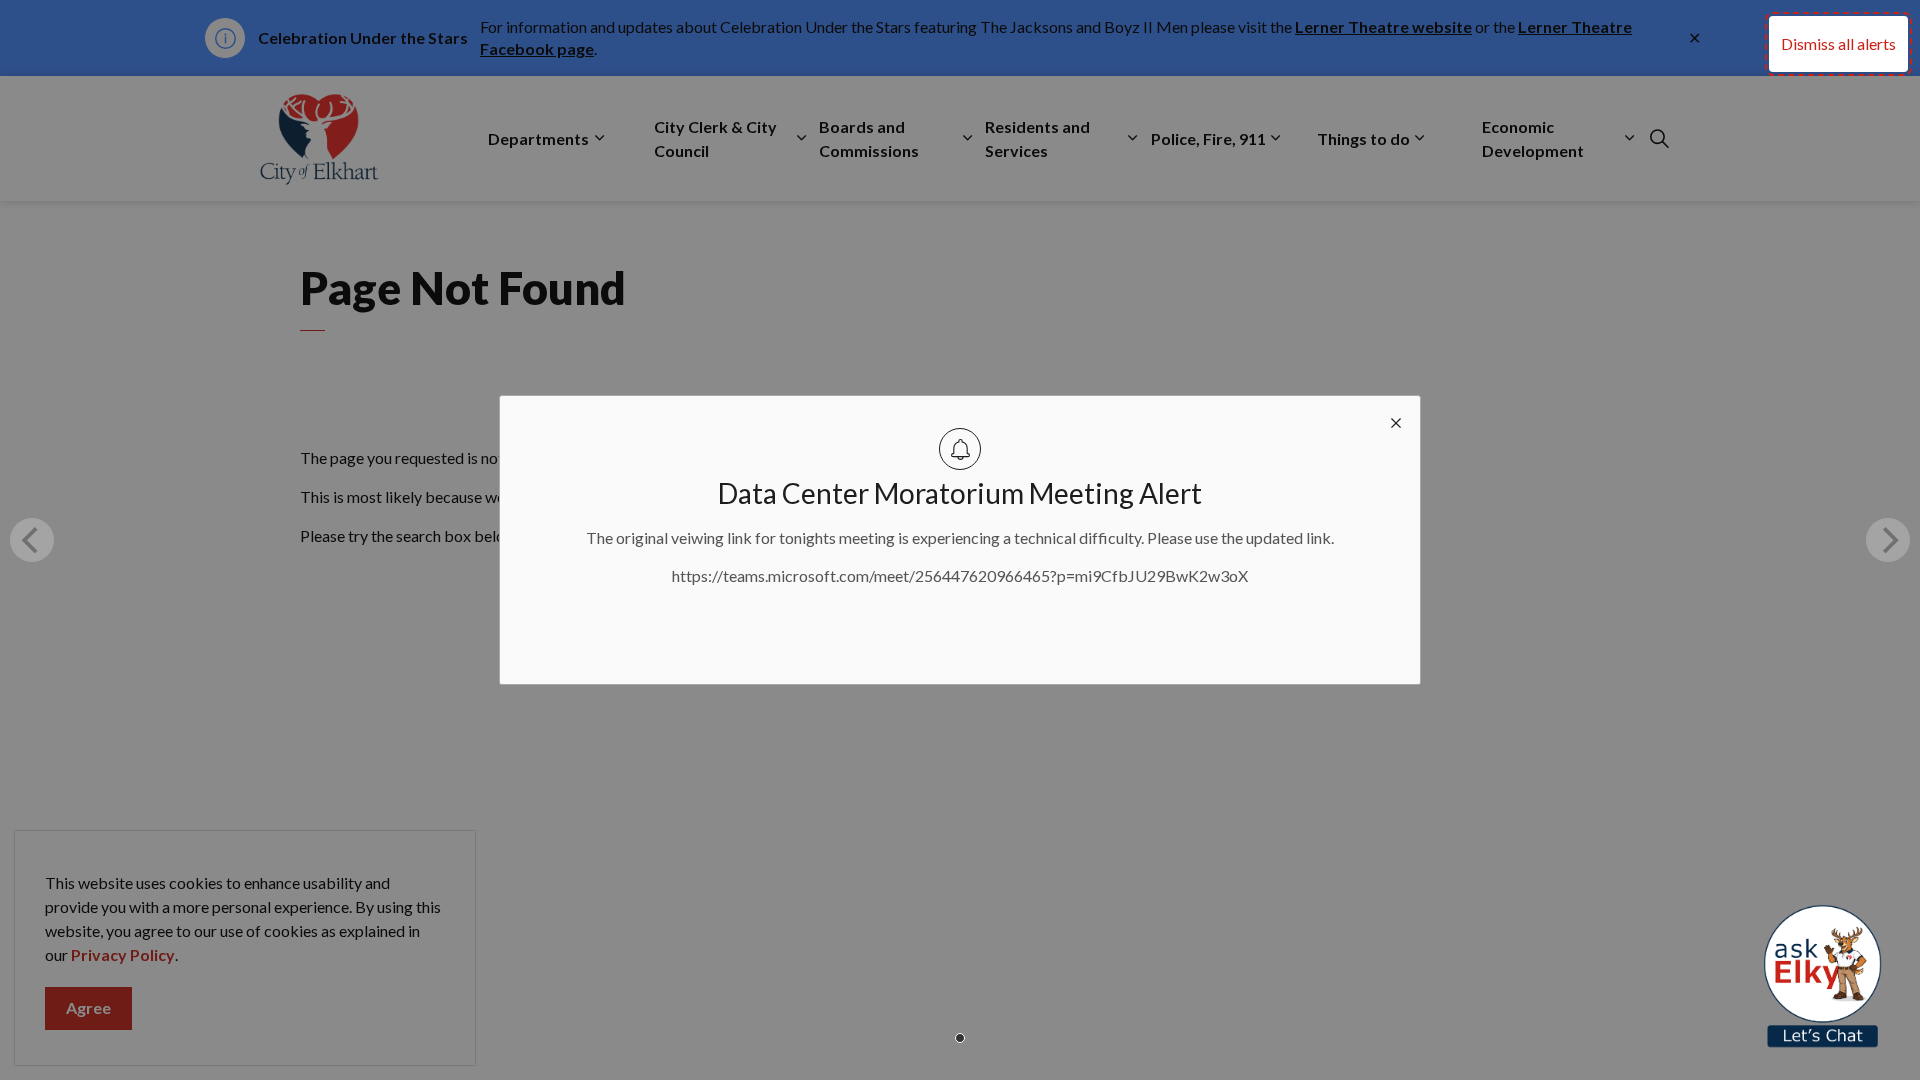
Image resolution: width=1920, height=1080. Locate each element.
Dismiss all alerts (1838, 43)
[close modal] (1396, 420)
